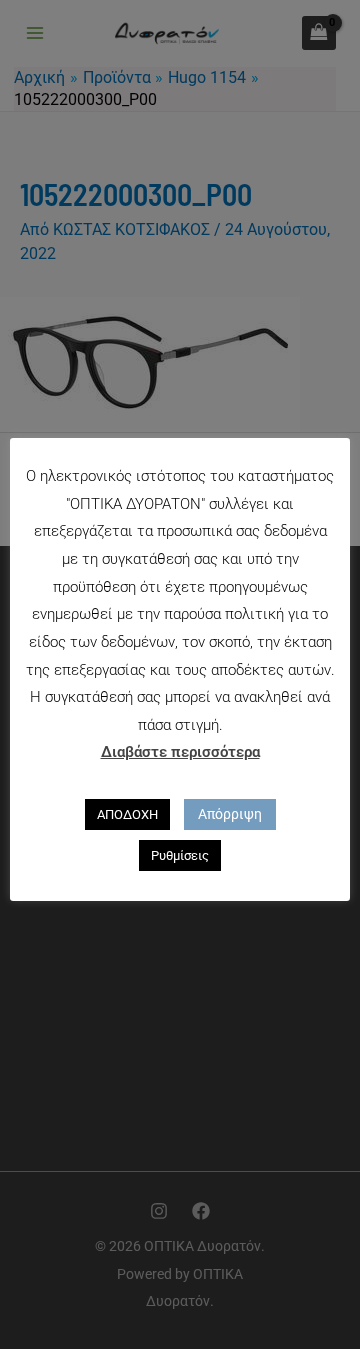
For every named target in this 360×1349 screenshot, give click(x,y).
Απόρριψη (230, 814)
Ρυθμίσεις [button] (180, 855)
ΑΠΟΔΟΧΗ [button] (127, 814)
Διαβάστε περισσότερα (180, 752)
